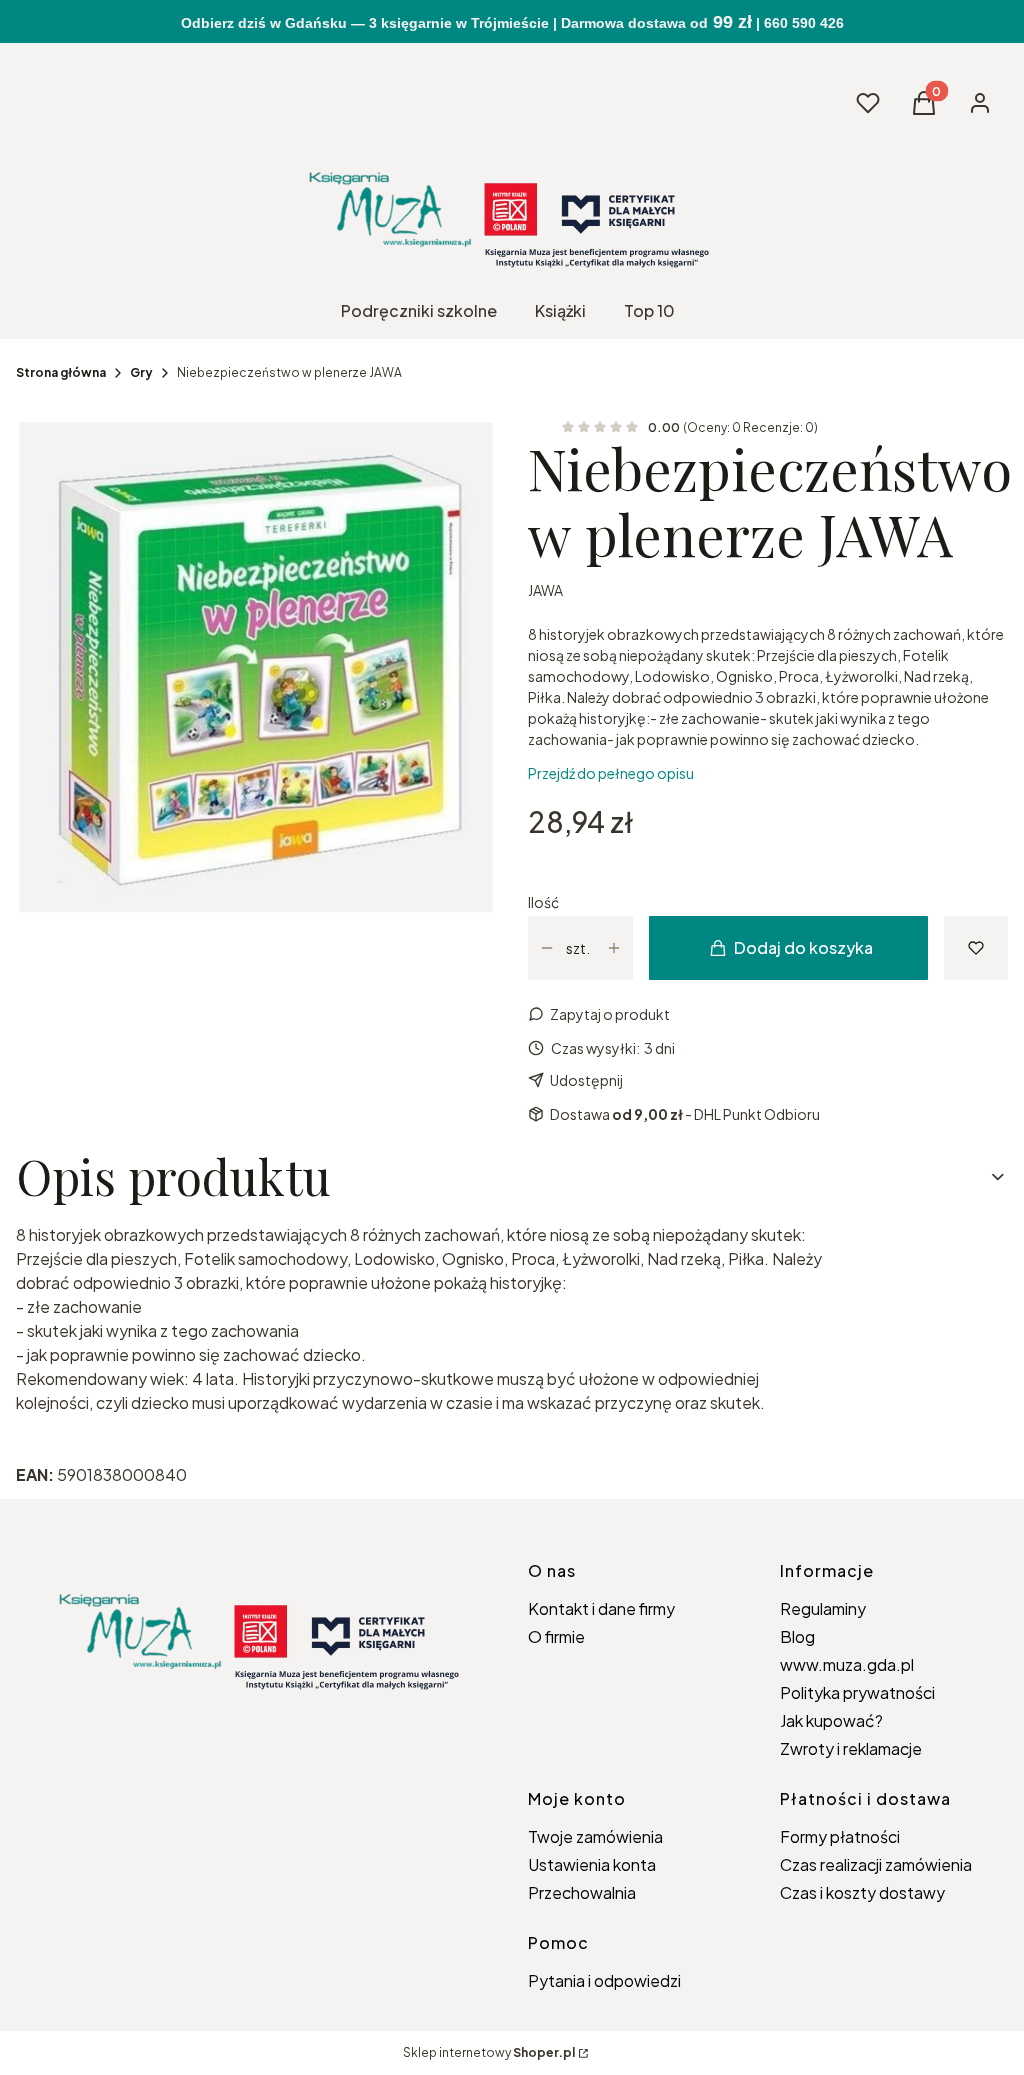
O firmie (556, 1636)
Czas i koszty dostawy (862, 1892)
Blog (797, 1636)
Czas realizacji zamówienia (876, 1864)
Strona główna (61, 372)
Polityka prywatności (857, 1692)
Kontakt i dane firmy (601, 1608)
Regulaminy (823, 1608)
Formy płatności (840, 1836)
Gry (141, 372)
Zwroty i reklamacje (851, 1748)
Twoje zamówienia (595, 1836)
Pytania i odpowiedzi (604, 1980)
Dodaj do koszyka (803, 947)
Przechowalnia (582, 1892)
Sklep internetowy (489, 2052)
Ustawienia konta (592, 1864)
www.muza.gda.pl (847, 1664)
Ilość (543, 902)
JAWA (545, 590)
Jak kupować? (831, 1720)
